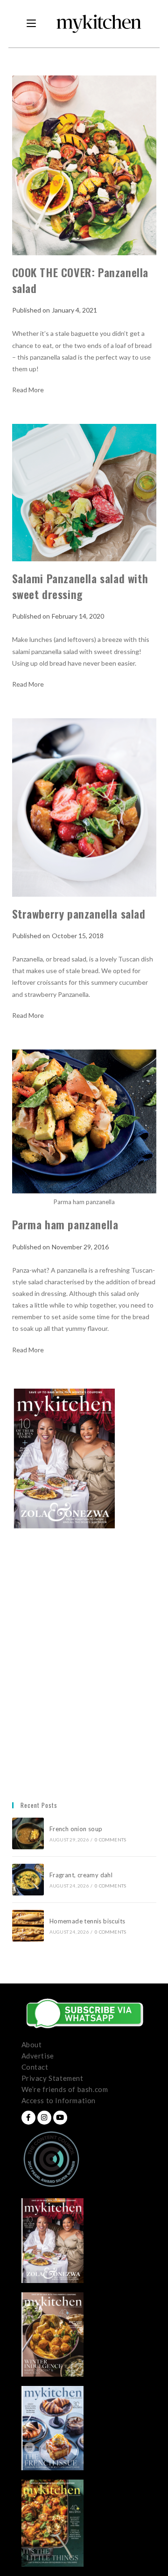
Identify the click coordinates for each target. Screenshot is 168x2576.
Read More (28, 390)
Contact (35, 2067)
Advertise (38, 2056)
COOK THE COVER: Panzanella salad (80, 280)
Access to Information (59, 2100)
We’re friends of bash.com (65, 2089)
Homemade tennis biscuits (87, 1921)
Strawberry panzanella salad (79, 913)
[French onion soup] (28, 1833)
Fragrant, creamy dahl (81, 1875)
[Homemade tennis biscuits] (28, 1926)
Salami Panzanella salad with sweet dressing (80, 586)
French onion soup (77, 1829)
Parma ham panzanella (65, 1224)
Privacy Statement (52, 2078)
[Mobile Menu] (31, 24)
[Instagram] (44, 2118)
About (32, 2044)
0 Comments (110, 1840)
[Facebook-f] (28, 2118)
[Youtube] (60, 2118)
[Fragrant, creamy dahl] (28, 1880)
